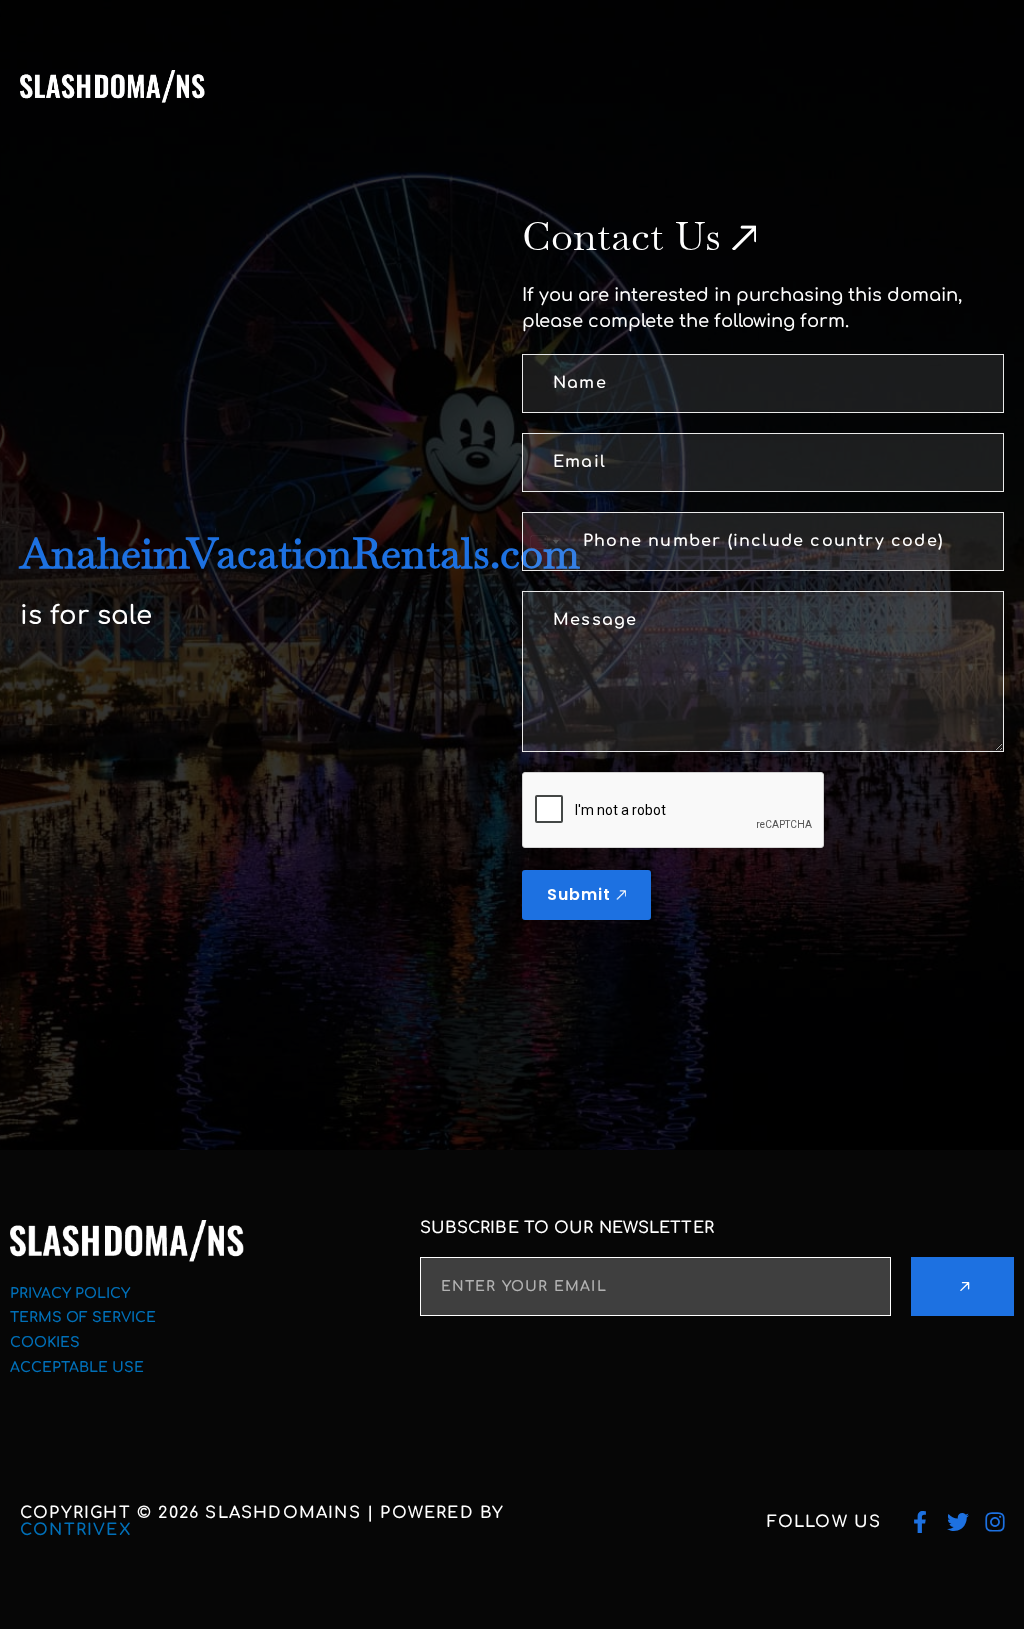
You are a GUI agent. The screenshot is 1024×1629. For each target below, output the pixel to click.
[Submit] (962, 1286)
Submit (579, 894)
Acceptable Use (77, 1367)
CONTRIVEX (75, 1530)
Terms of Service (83, 1317)
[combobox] (544, 541)
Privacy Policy (70, 1293)
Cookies (45, 1342)
